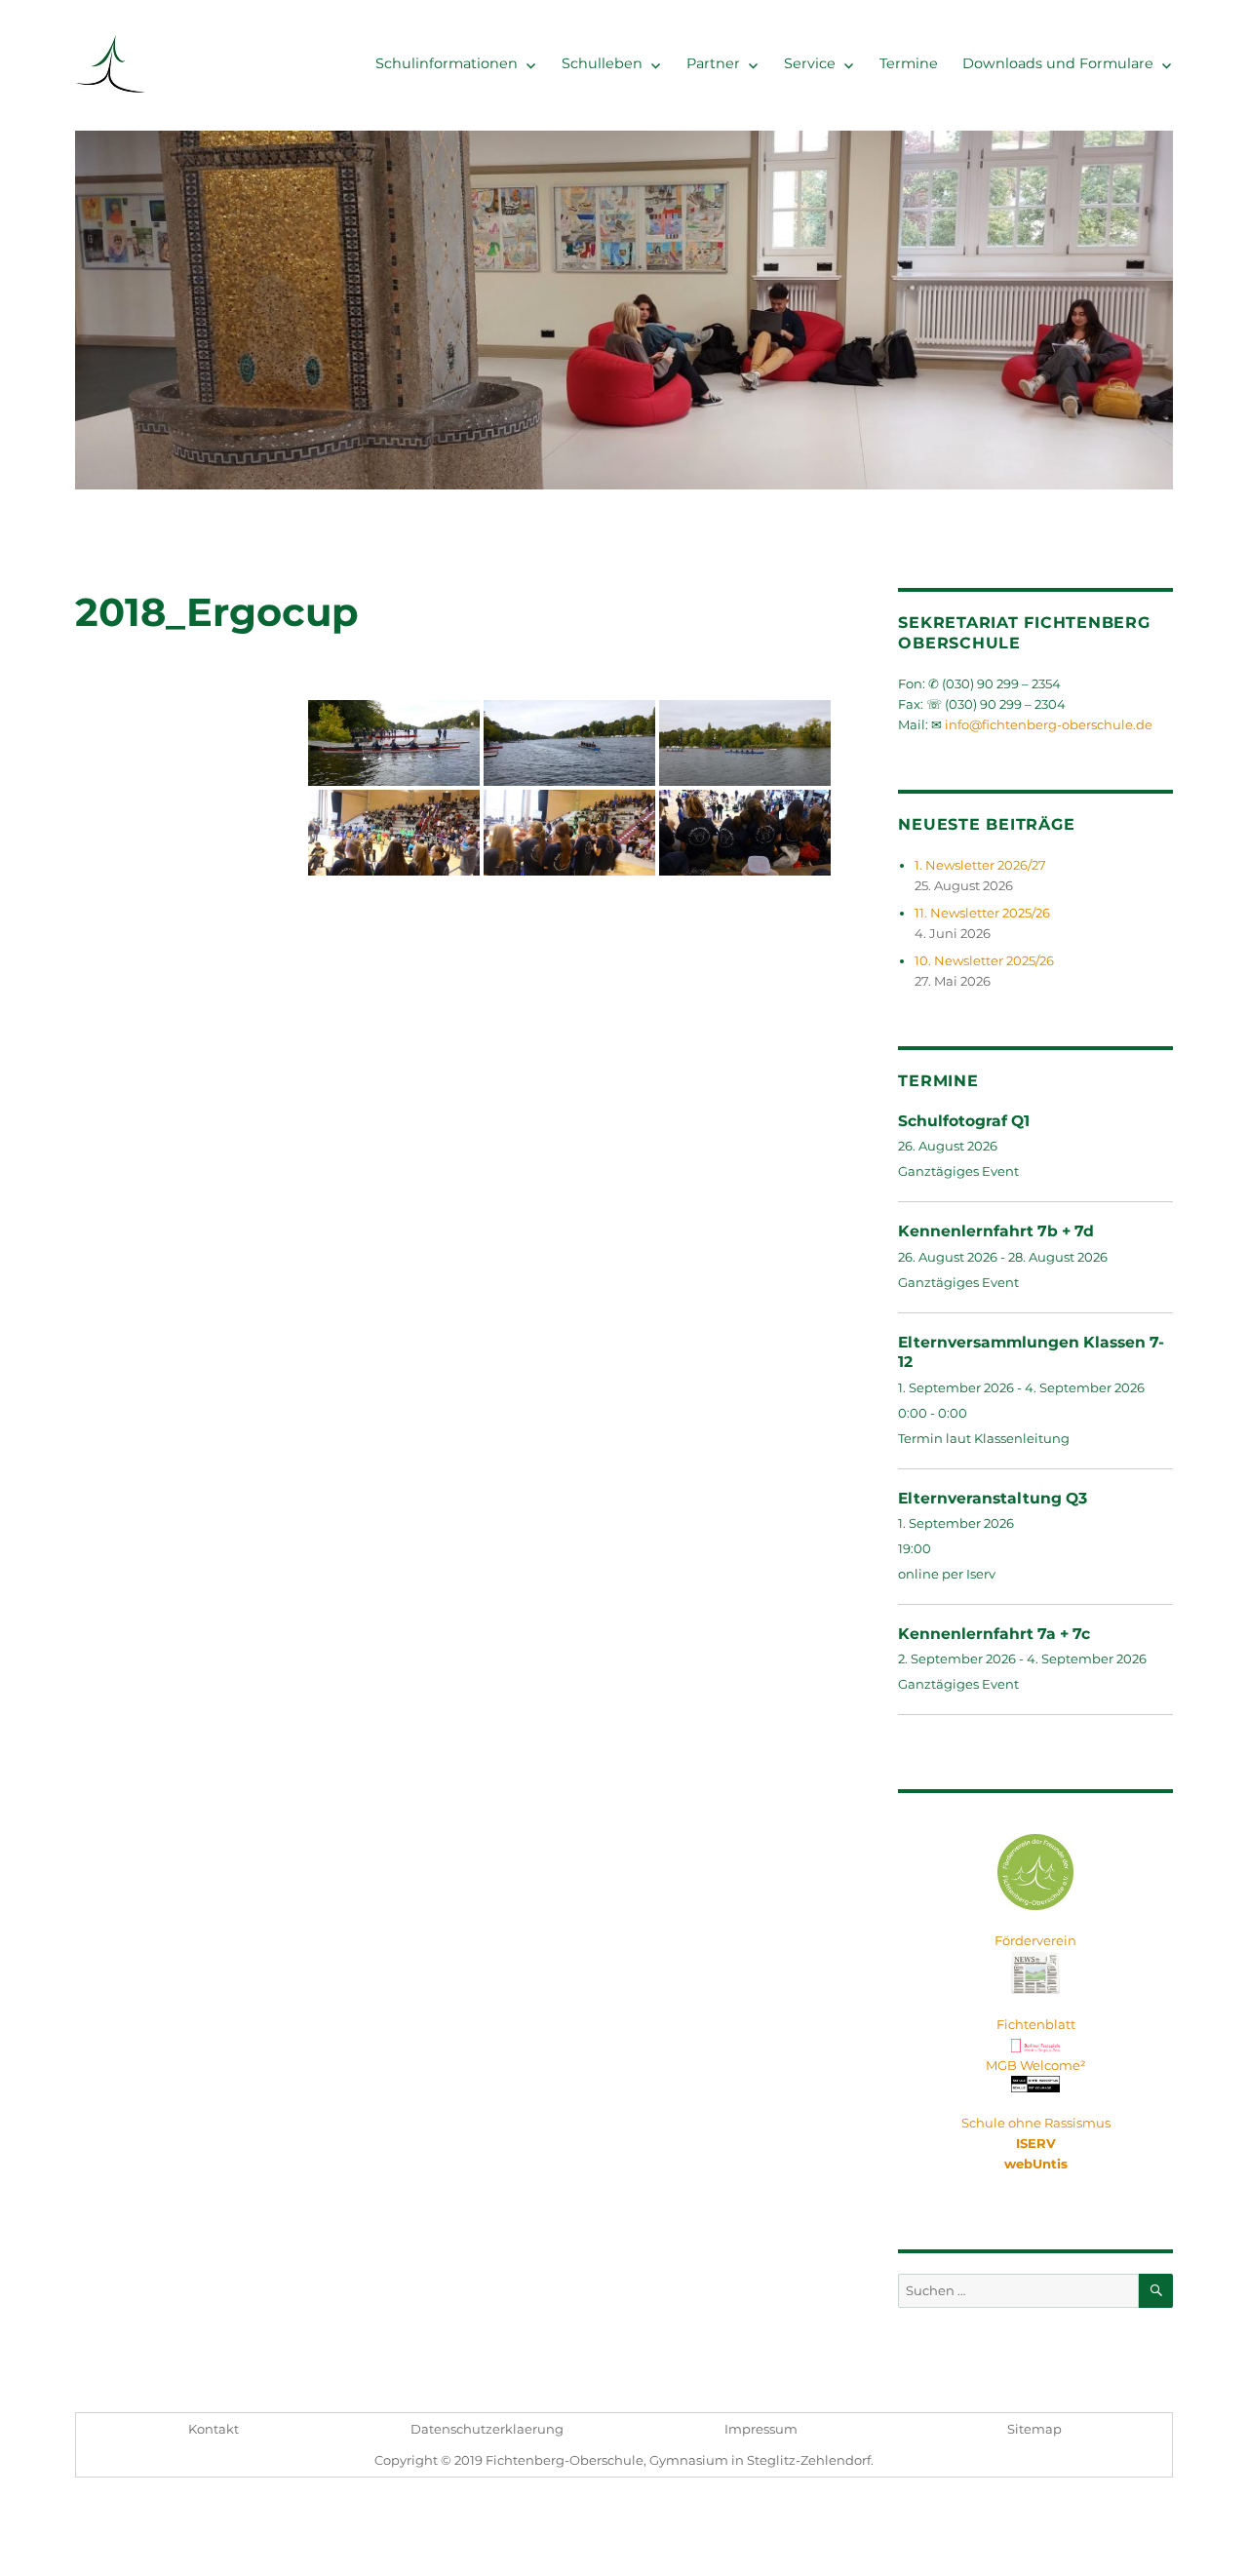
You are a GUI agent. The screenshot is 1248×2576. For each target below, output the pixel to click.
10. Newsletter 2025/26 (984, 960)
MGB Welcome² (1036, 2065)
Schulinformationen (447, 63)
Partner (713, 63)
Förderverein (1035, 1940)
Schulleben (602, 63)
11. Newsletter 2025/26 (982, 913)
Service (810, 63)
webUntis (1036, 2164)
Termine (909, 63)
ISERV (1036, 2143)
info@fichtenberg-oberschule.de (1049, 724)
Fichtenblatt (1036, 2024)
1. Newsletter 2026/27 (980, 865)
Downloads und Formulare (1058, 63)
